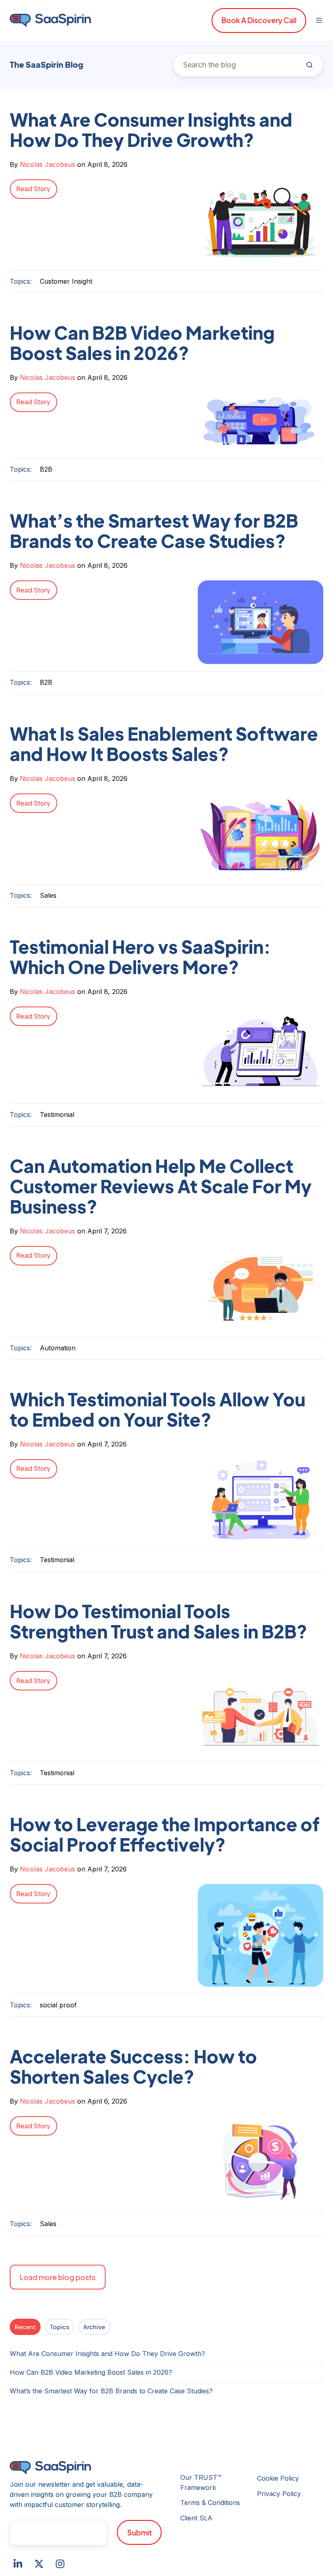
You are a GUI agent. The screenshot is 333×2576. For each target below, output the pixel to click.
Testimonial (57, 1114)
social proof (58, 2005)
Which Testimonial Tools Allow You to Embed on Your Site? (158, 1409)
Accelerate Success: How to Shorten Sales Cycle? (133, 2066)
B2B (46, 469)
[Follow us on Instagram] (60, 2564)
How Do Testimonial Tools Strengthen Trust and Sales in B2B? (159, 1621)
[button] (319, 20)
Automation (58, 1348)
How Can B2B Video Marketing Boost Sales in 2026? (142, 343)
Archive (94, 2327)
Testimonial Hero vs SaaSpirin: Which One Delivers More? (140, 957)
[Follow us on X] (39, 2564)
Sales (48, 895)
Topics (60, 2327)
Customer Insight (66, 281)
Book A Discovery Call (259, 20)
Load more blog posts (57, 2277)
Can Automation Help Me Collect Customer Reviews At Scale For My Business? (161, 1186)
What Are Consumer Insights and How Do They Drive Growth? (151, 129)
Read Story (33, 189)
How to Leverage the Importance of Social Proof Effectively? (165, 1834)
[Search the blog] (309, 65)
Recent (25, 2327)
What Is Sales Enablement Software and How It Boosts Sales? (164, 744)
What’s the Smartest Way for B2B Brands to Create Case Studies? (154, 530)
